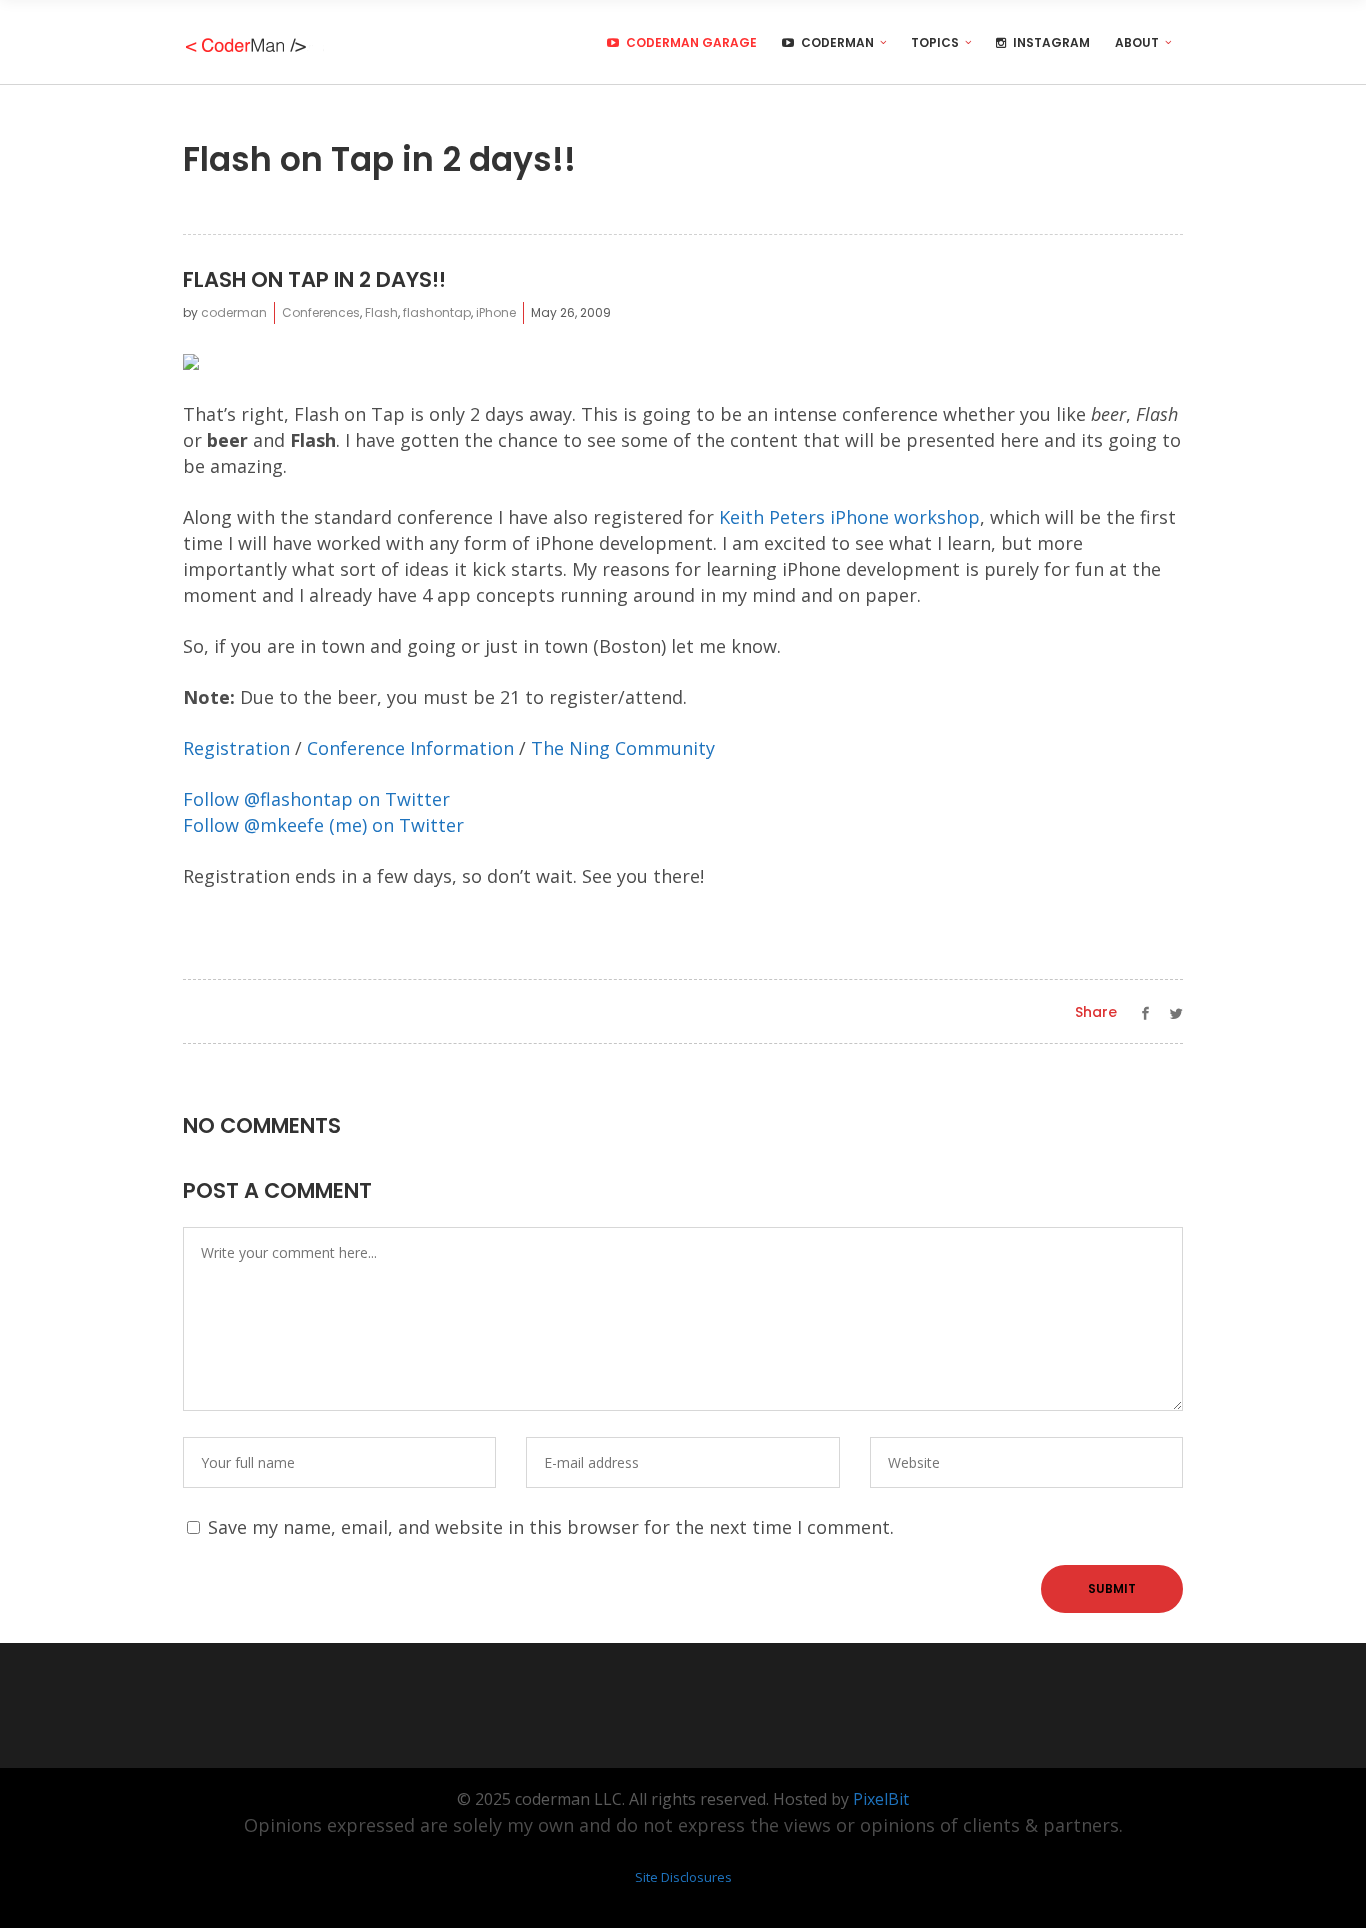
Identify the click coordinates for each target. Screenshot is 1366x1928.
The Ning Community (623, 748)
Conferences (321, 312)
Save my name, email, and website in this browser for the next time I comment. (551, 1527)
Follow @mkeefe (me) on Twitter (323, 825)
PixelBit (881, 1799)
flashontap (437, 312)
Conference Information (410, 748)
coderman (234, 312)
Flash (381, 312)
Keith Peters (772, 517)
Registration (236, 748)
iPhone (496, 312)
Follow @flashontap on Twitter (316, 799)
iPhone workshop (905, 517)
